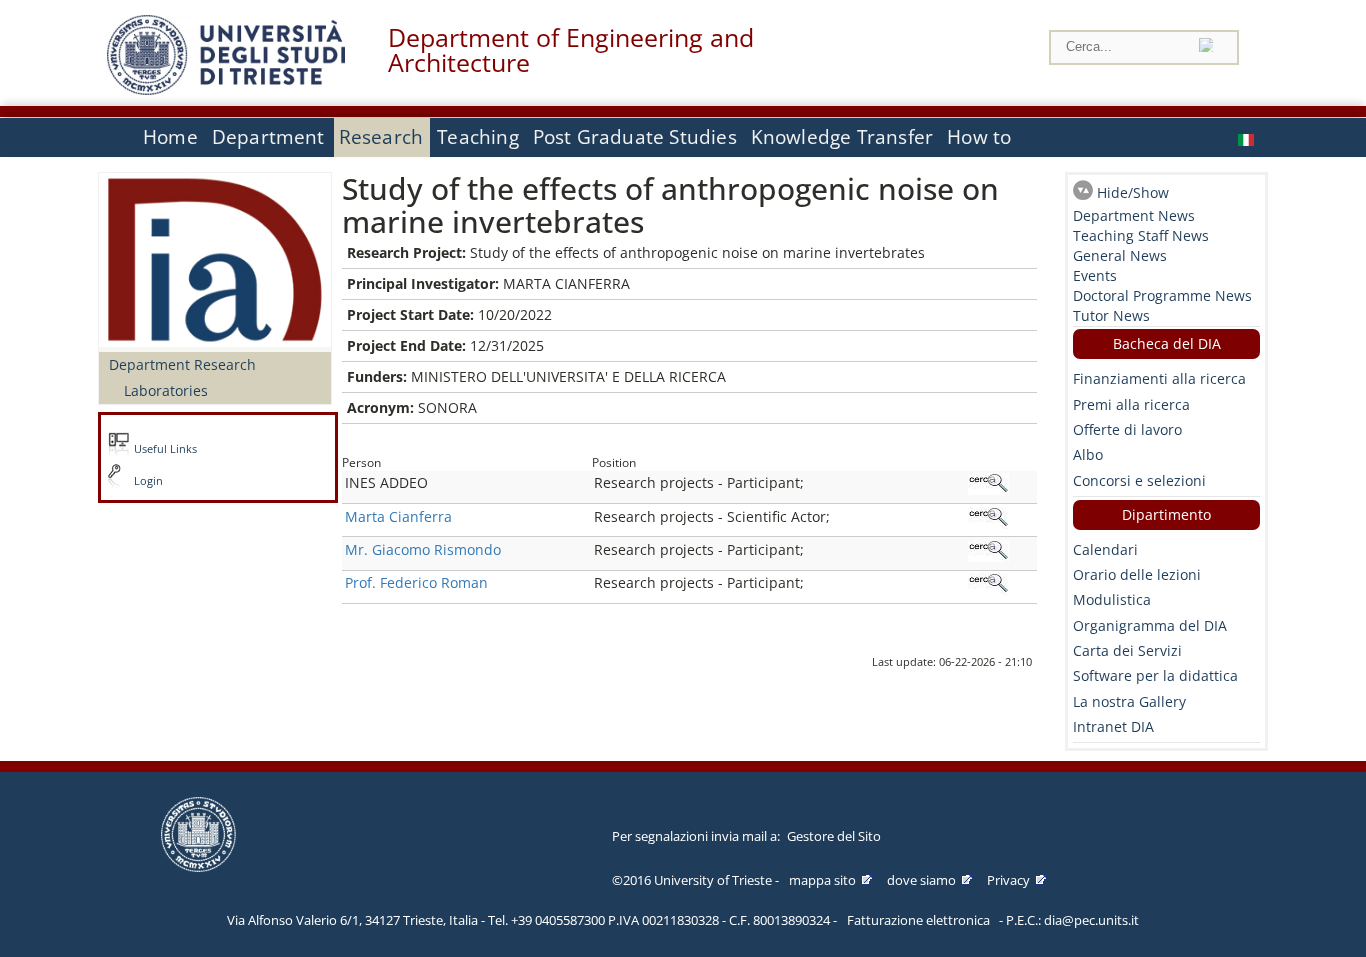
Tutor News (1111, 315)
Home (170, 137)
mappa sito (822, 880)
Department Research (182, 364)
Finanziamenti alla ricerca (1159, 378)
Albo (1088, 454)
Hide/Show (1133, 192)
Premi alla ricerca (1131, 404)
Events (1095, 275)
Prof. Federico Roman (416, 582)
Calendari (1105, 549)
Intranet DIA (1113, 726)
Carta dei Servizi (1127, 650)
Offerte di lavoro (1127, 429)
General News (1120, 255)
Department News (1134, 215)
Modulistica (1112, 599)
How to (979, 137)
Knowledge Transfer (842, 137)
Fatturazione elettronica (918, 920)
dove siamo (921, 880)
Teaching (478, 137)
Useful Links (165, 449)
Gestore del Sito (834, 836)
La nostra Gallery (1129, 701)
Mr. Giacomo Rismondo (423, 549)
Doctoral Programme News (1162, 295)
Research (381, 137)
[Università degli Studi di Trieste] (226, 89)
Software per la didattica (1155, 675)
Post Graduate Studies (635, 137)
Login (148, 481)
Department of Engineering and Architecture (571, 50)
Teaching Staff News (1141, 235)
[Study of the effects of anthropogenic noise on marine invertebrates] (1248, 137)
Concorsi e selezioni (1139, 480)
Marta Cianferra (398, 516)
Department (268, 137)
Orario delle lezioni (1137, 574)
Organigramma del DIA (1150, 625)
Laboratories (166, 390)
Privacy (1008, 880)
